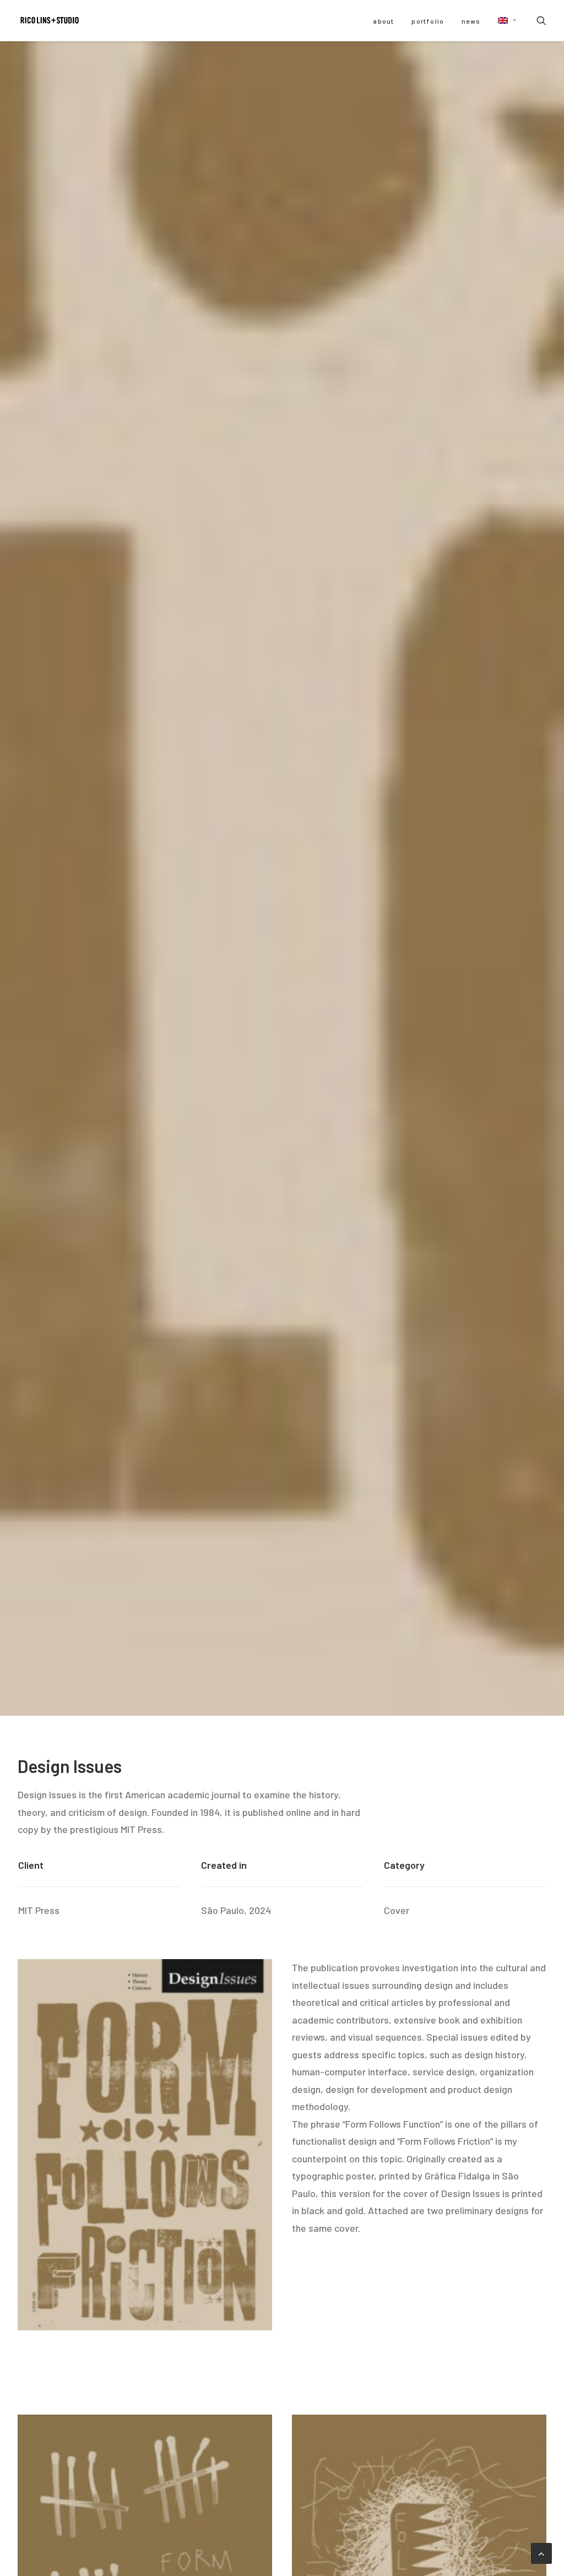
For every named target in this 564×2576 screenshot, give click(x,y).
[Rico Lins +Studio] (50, 20)
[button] (503, 20)
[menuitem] (383, 21)
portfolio (428, 21)
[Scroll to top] (541, 2552)
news (471, 21)
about (383, 21)
